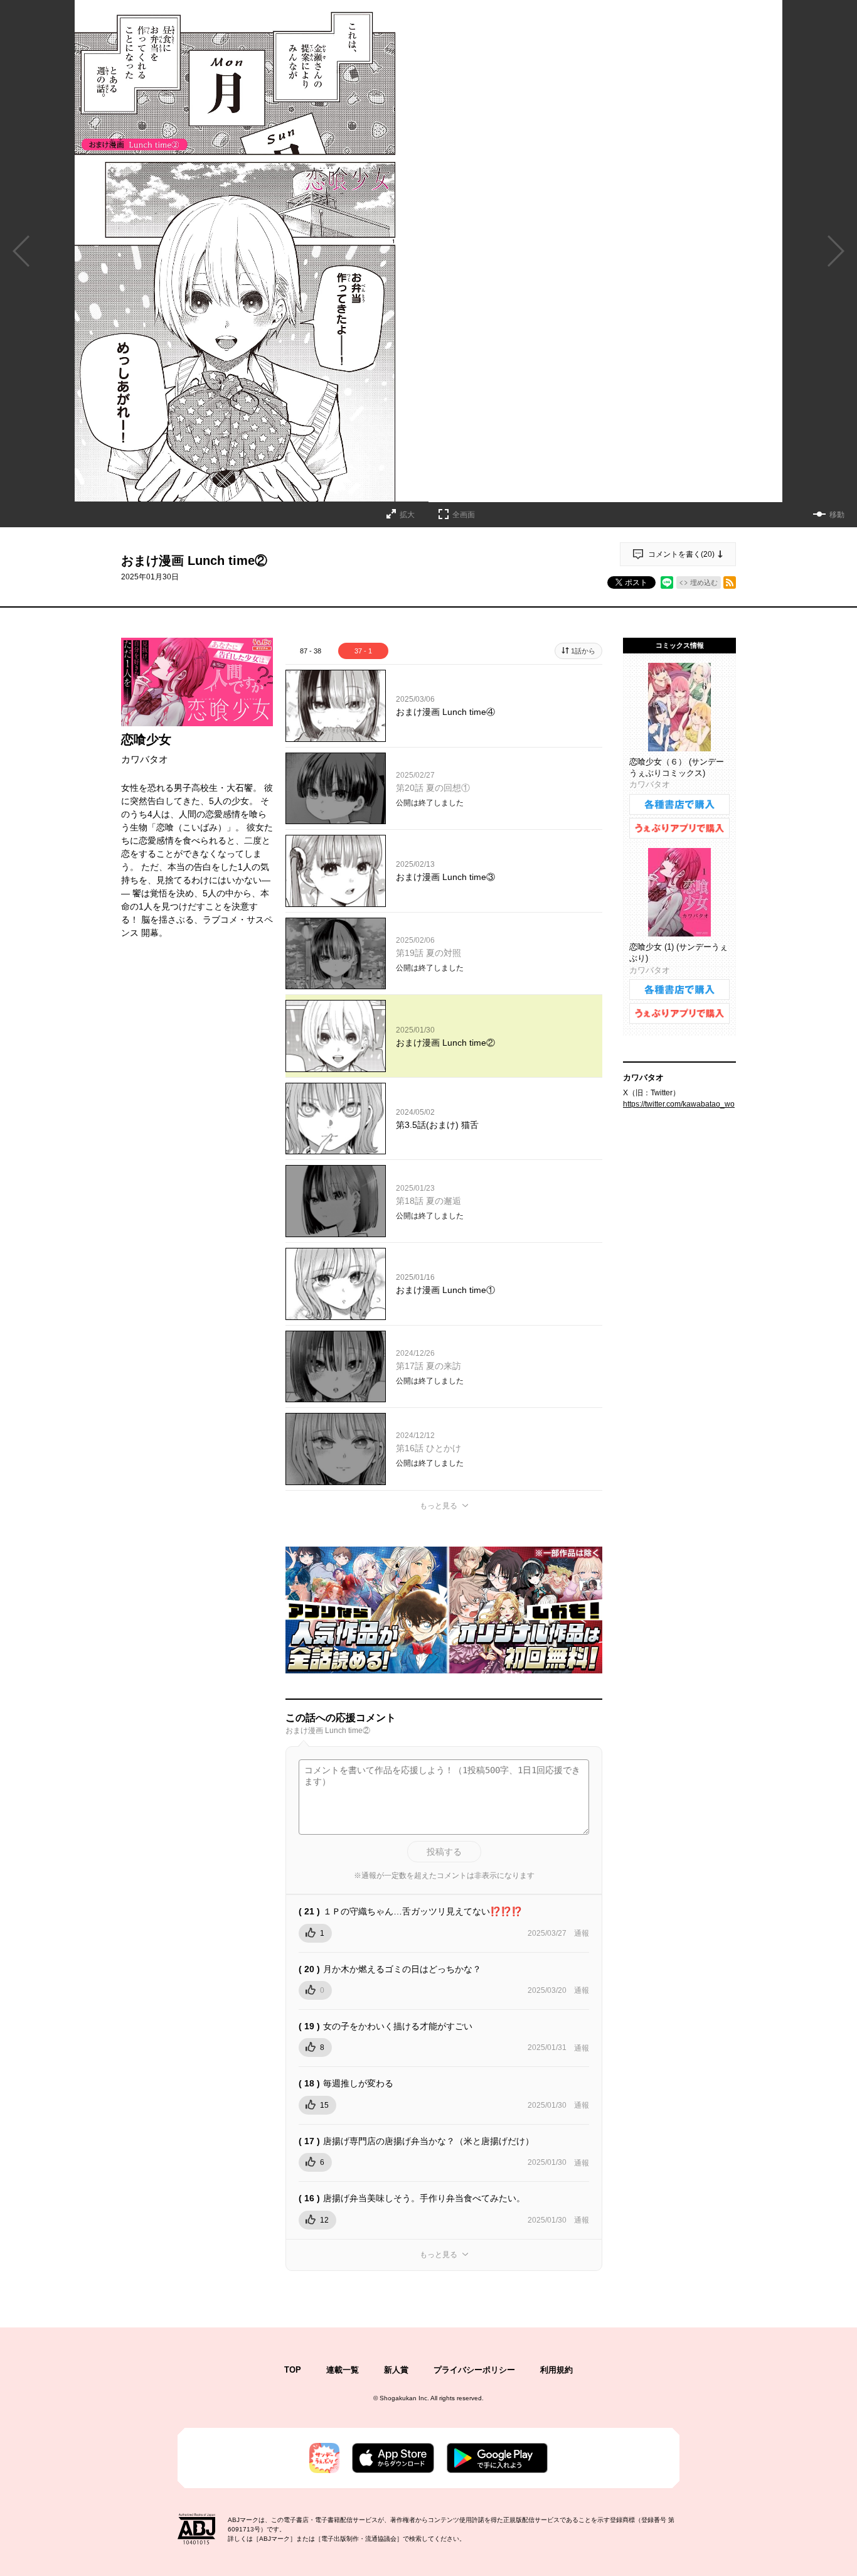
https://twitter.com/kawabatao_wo (679, 1104)
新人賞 (396, 2370)
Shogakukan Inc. (404, 2398)
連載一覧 (343, 2370)
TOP (293, 2370)
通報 (582, 1933)
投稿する (444, 1852)
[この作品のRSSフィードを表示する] (730, 582)
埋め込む (704, 582)
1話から (583, 651)
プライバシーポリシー (474, 2370)
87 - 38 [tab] (311, 651)
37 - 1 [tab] (363, 651)
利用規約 (556, 2370)
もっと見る (439, 1506)
